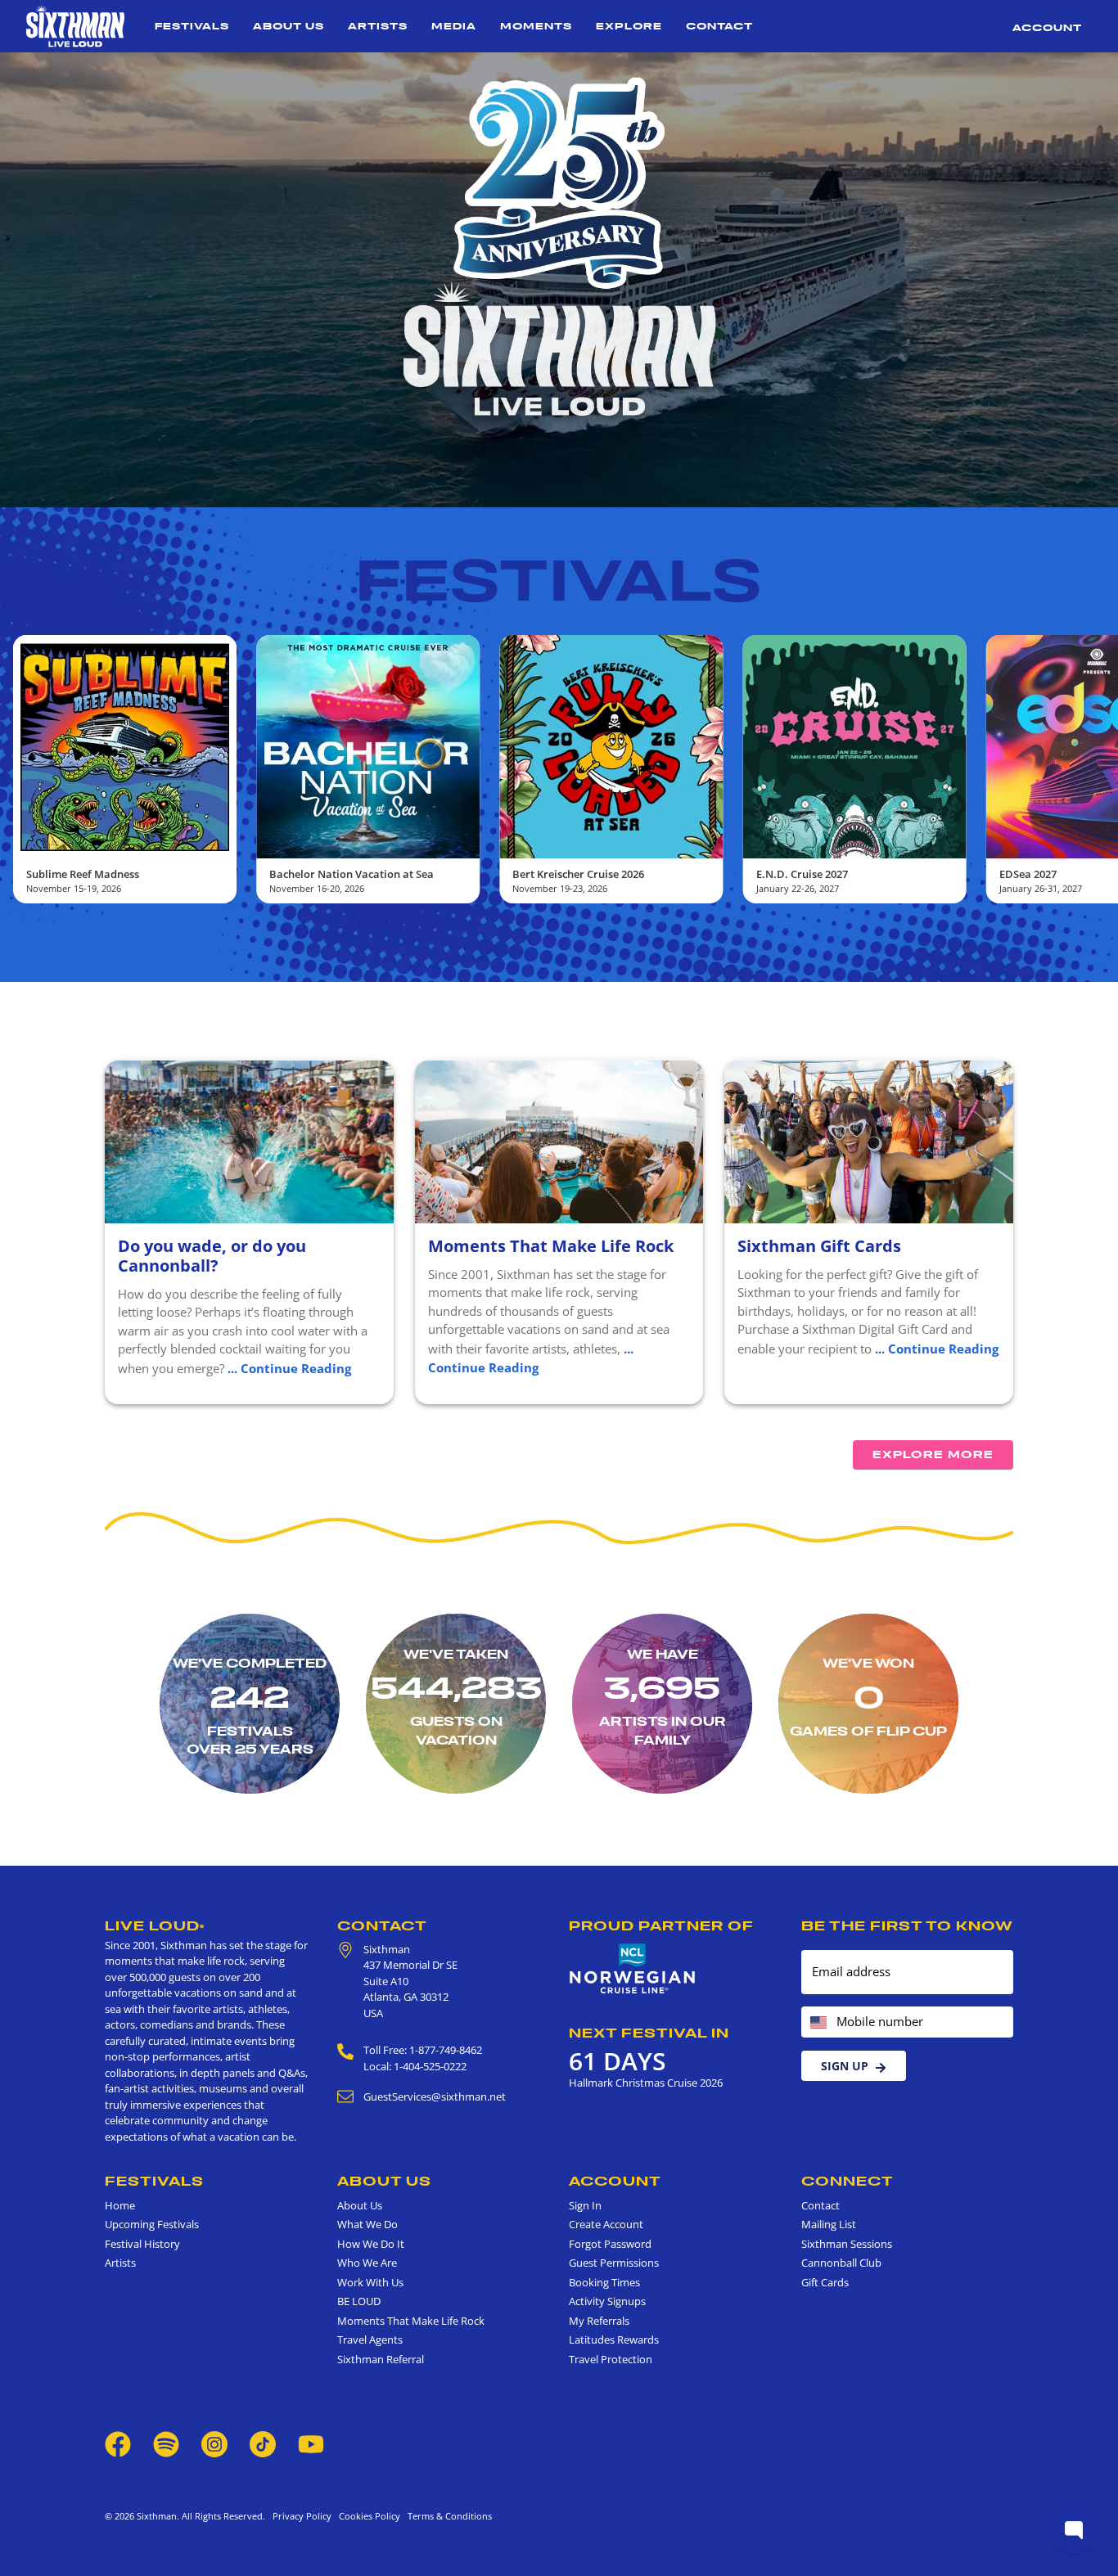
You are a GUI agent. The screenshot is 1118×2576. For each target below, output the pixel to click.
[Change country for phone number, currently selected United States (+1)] (817, 2022)
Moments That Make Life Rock (551, 1246)
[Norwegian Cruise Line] (633, 1969)
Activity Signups (607, 2301)
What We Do (367, 2224)
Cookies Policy (367, 2516)
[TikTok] (264, 2443)
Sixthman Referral (381, 2359)
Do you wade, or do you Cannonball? (212, 1256)
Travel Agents (370, 2340)
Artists (378, 26)
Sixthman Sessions (847, 2244)
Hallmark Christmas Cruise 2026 (646, 2083)
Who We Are (367, 2263)
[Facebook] (118, 2443)
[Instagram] (214, 2443)
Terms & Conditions (447, 2516)
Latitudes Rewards (614, 2340)
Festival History (142, 2244)
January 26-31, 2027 (798, 888)
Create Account (606, 2224)
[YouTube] (311, 2443)
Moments (536, 26)
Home (120, 2205)
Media (454, 26)
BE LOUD (359, 2301)
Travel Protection (611, 2359)
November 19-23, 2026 (317, 888)
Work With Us (370, 2282)
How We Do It (371, 2244)
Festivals (192, 26)
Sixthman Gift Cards (819, 1246)
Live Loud (155, 1925)
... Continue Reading (289, 1368)
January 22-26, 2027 (554, 888)
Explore (629, 26)
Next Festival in (649, 2033)
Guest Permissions (614, 2263)
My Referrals (599, 2321)
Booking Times (604, 2282)
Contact (719, 26)
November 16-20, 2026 (74, 888)
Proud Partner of (661, 1925)
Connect (848, 2181)
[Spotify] (166, 2443)
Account (1047, 27)
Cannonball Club (841, 2263)
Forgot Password (610, 2244)
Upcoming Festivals (152, 2224)
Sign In (585, 2205)
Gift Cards (825, 2282)
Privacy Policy (302, 2516)
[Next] (1092, 769)
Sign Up (845, 2066)
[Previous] (26, 769)
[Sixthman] (75, 26)
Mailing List (829, 2224)
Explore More (933, 1455)
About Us (289, 26)
